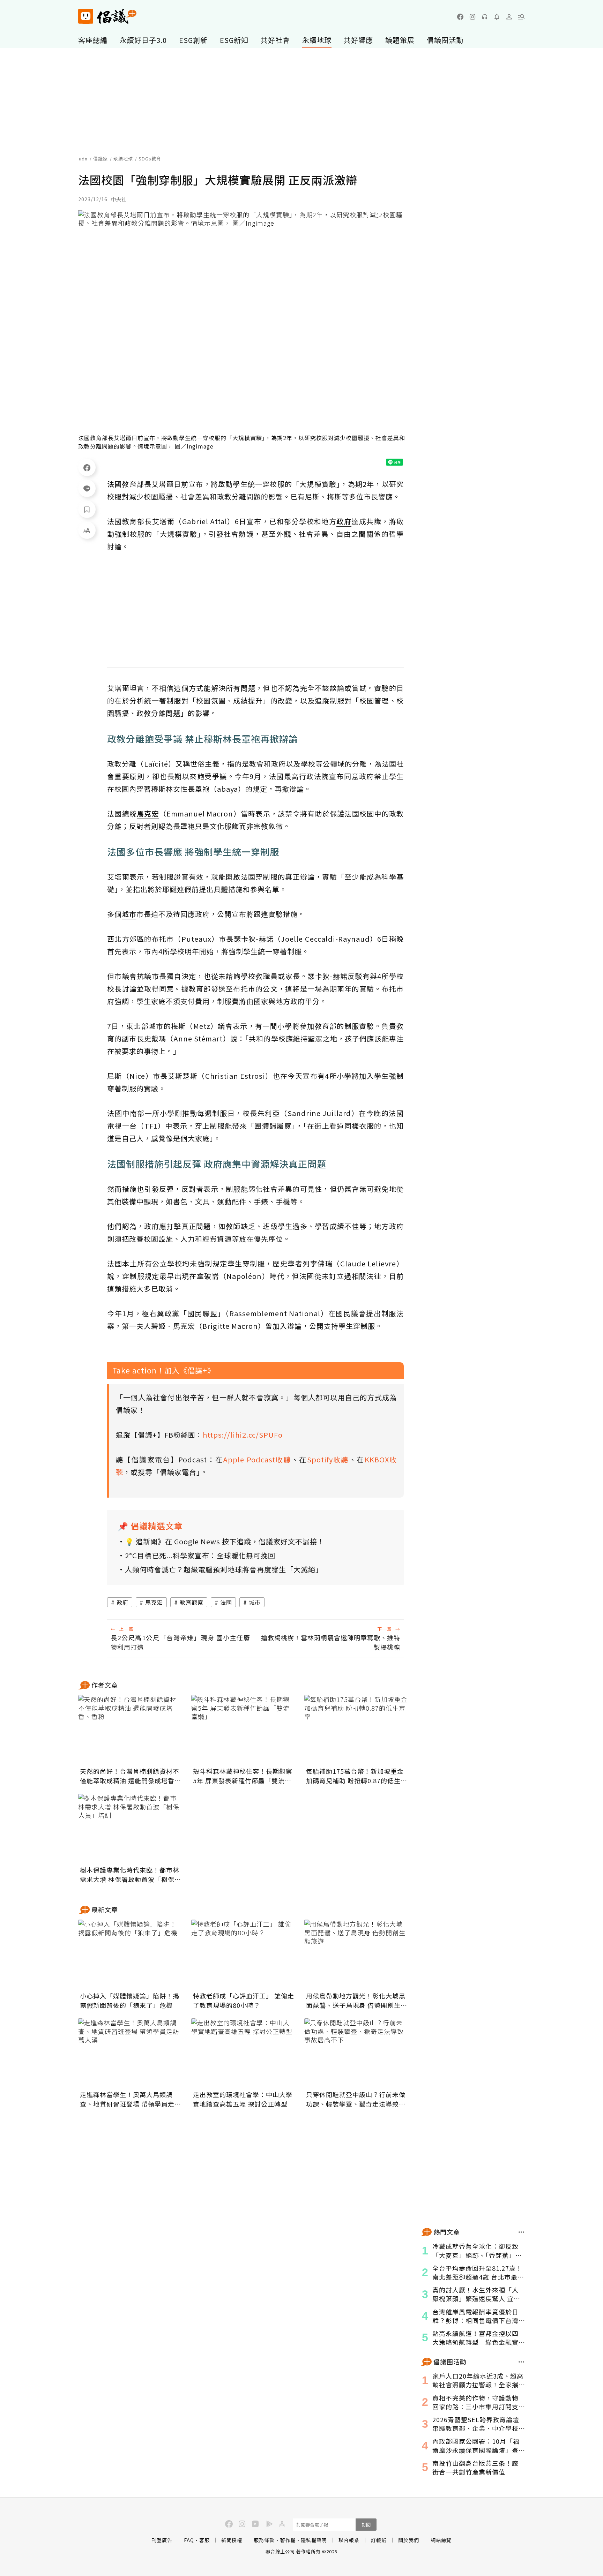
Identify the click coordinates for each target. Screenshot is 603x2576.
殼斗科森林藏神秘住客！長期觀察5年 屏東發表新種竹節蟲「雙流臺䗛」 (243, 1776)
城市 (255, 1602)
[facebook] (460, 17)
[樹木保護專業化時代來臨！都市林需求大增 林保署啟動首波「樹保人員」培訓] (131, 1829)
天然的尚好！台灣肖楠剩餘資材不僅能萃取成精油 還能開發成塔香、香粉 (131, 1776)
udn (83, 159)
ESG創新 (193, 40)
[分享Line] (87, 488)
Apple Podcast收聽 (257, 1459)
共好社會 (275, 40)
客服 (204, 2540)
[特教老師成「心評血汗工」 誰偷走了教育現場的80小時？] (244, 1954)
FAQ (189, 2540)
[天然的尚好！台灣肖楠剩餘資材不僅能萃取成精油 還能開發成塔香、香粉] (131, 1730)
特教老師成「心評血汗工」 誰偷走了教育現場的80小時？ (244, 2000)
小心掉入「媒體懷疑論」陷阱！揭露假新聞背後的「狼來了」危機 (130, 2000)
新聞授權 (232, 2540)
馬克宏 (154, 1602)
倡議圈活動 (445, 40)
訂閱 (366, 2525)
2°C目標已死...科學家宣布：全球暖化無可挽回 (200, 1555)
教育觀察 (192, 1602)
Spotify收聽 (328, 1459)
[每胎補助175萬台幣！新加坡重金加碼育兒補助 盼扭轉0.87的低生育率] (357, 1730)
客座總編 (93, 40)
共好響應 (358, 40)
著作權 (288, 2540)
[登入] (509, 17)
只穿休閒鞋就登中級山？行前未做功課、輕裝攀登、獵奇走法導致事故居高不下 (356, 2099)
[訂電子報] (497, 17)
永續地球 (317, 40)
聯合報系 (349, 2540)
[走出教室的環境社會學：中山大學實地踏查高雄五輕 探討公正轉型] (244, 2053)
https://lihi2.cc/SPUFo (243, 1435)
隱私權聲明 (314, 2540)
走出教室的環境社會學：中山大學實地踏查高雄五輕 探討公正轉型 (243, 2099)
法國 (226, 1602)
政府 (122, 1602)
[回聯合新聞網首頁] (86, 16)
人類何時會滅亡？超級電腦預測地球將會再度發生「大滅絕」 (224, 1569)
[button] (521, 17)
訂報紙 (379, 2540)
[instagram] (472, 17)
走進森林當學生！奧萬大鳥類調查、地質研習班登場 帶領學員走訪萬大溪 (131, 2099)
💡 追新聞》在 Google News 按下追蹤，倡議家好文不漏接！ (225, 1541)
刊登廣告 (162, 2540)
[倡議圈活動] (522, 2362)
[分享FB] (87, 467)
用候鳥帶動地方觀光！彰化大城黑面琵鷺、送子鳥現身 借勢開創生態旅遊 (357, 2001)
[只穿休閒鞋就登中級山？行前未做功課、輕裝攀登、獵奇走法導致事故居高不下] (357, 2053)
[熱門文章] (522, 2232)
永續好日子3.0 (143, 40)
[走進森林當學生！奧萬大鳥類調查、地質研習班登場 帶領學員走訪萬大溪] (131, 2053)
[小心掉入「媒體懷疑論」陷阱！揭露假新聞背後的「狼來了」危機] (131, 1954)
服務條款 (264, 2540)
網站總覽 (441, 2540)
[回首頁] (107, 16)
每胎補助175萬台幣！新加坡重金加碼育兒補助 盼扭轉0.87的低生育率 (357, 1776)
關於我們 (409, 2540)
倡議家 (100, 159)
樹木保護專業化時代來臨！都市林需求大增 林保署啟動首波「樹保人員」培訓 (131, 1875)
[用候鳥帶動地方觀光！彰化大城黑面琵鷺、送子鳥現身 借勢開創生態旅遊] (357, 1954)
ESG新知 (234, 40)
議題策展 (400, 40)
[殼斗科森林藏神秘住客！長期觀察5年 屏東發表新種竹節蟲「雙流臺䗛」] (244, 1730)
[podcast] (485, 17)
